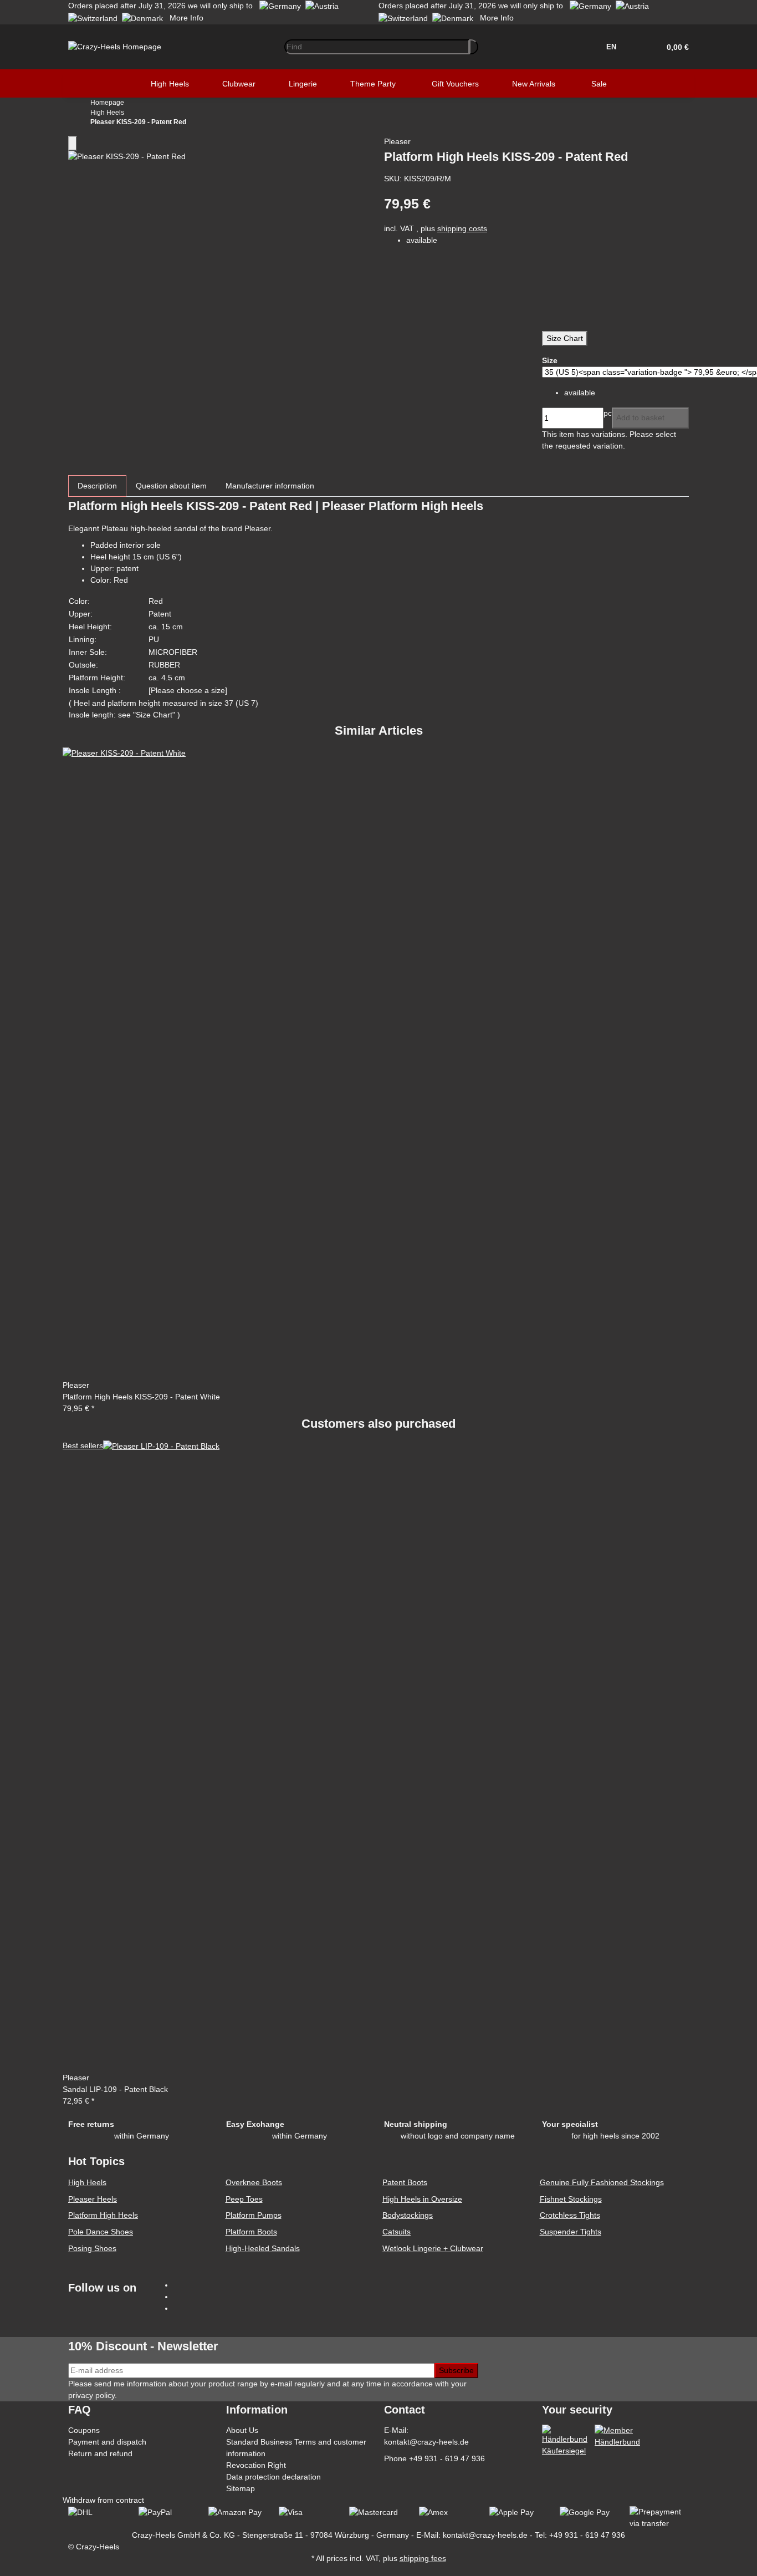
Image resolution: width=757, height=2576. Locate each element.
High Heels (87, 2182)
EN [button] (612, 47)
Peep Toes (244, 2199)
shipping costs (462, 228)
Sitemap (241, 2488)
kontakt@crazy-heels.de (426, 2442)
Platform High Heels (103, 2215)
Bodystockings (408, 2215)
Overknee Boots (254, 2182)
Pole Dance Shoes (101, 2232)
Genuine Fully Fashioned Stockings (602, 2182)
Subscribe (456, 2370)
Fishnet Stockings (571, 2199)
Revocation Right (256, 2465)
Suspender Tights (571, 2232)
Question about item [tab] (171, 486)
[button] (674, 47)
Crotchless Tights (570, 2215)
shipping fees (423, 2558)
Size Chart (565, 338)
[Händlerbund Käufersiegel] (565, 2440)
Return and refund (100, 2453)
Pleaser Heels (93, 2199)
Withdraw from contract (103, 2500)
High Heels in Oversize (422, 2199)
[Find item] (474, 47)
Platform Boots (251, 2232)
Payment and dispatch (107, 2442)
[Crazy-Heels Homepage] (115, 46)
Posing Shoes (92, 2248)
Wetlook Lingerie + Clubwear (433, 2248)
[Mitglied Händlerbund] (617, 2436)
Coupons (84, 2430)
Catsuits (397, 2232)
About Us (242, 2430)
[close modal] (73, 143)
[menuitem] (170, 84)
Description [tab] (97, 486)
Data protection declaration (273, 2477)
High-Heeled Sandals (263, 2248)
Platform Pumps (254, 2215)
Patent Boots (405, 2182)
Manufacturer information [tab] (270, 486)
